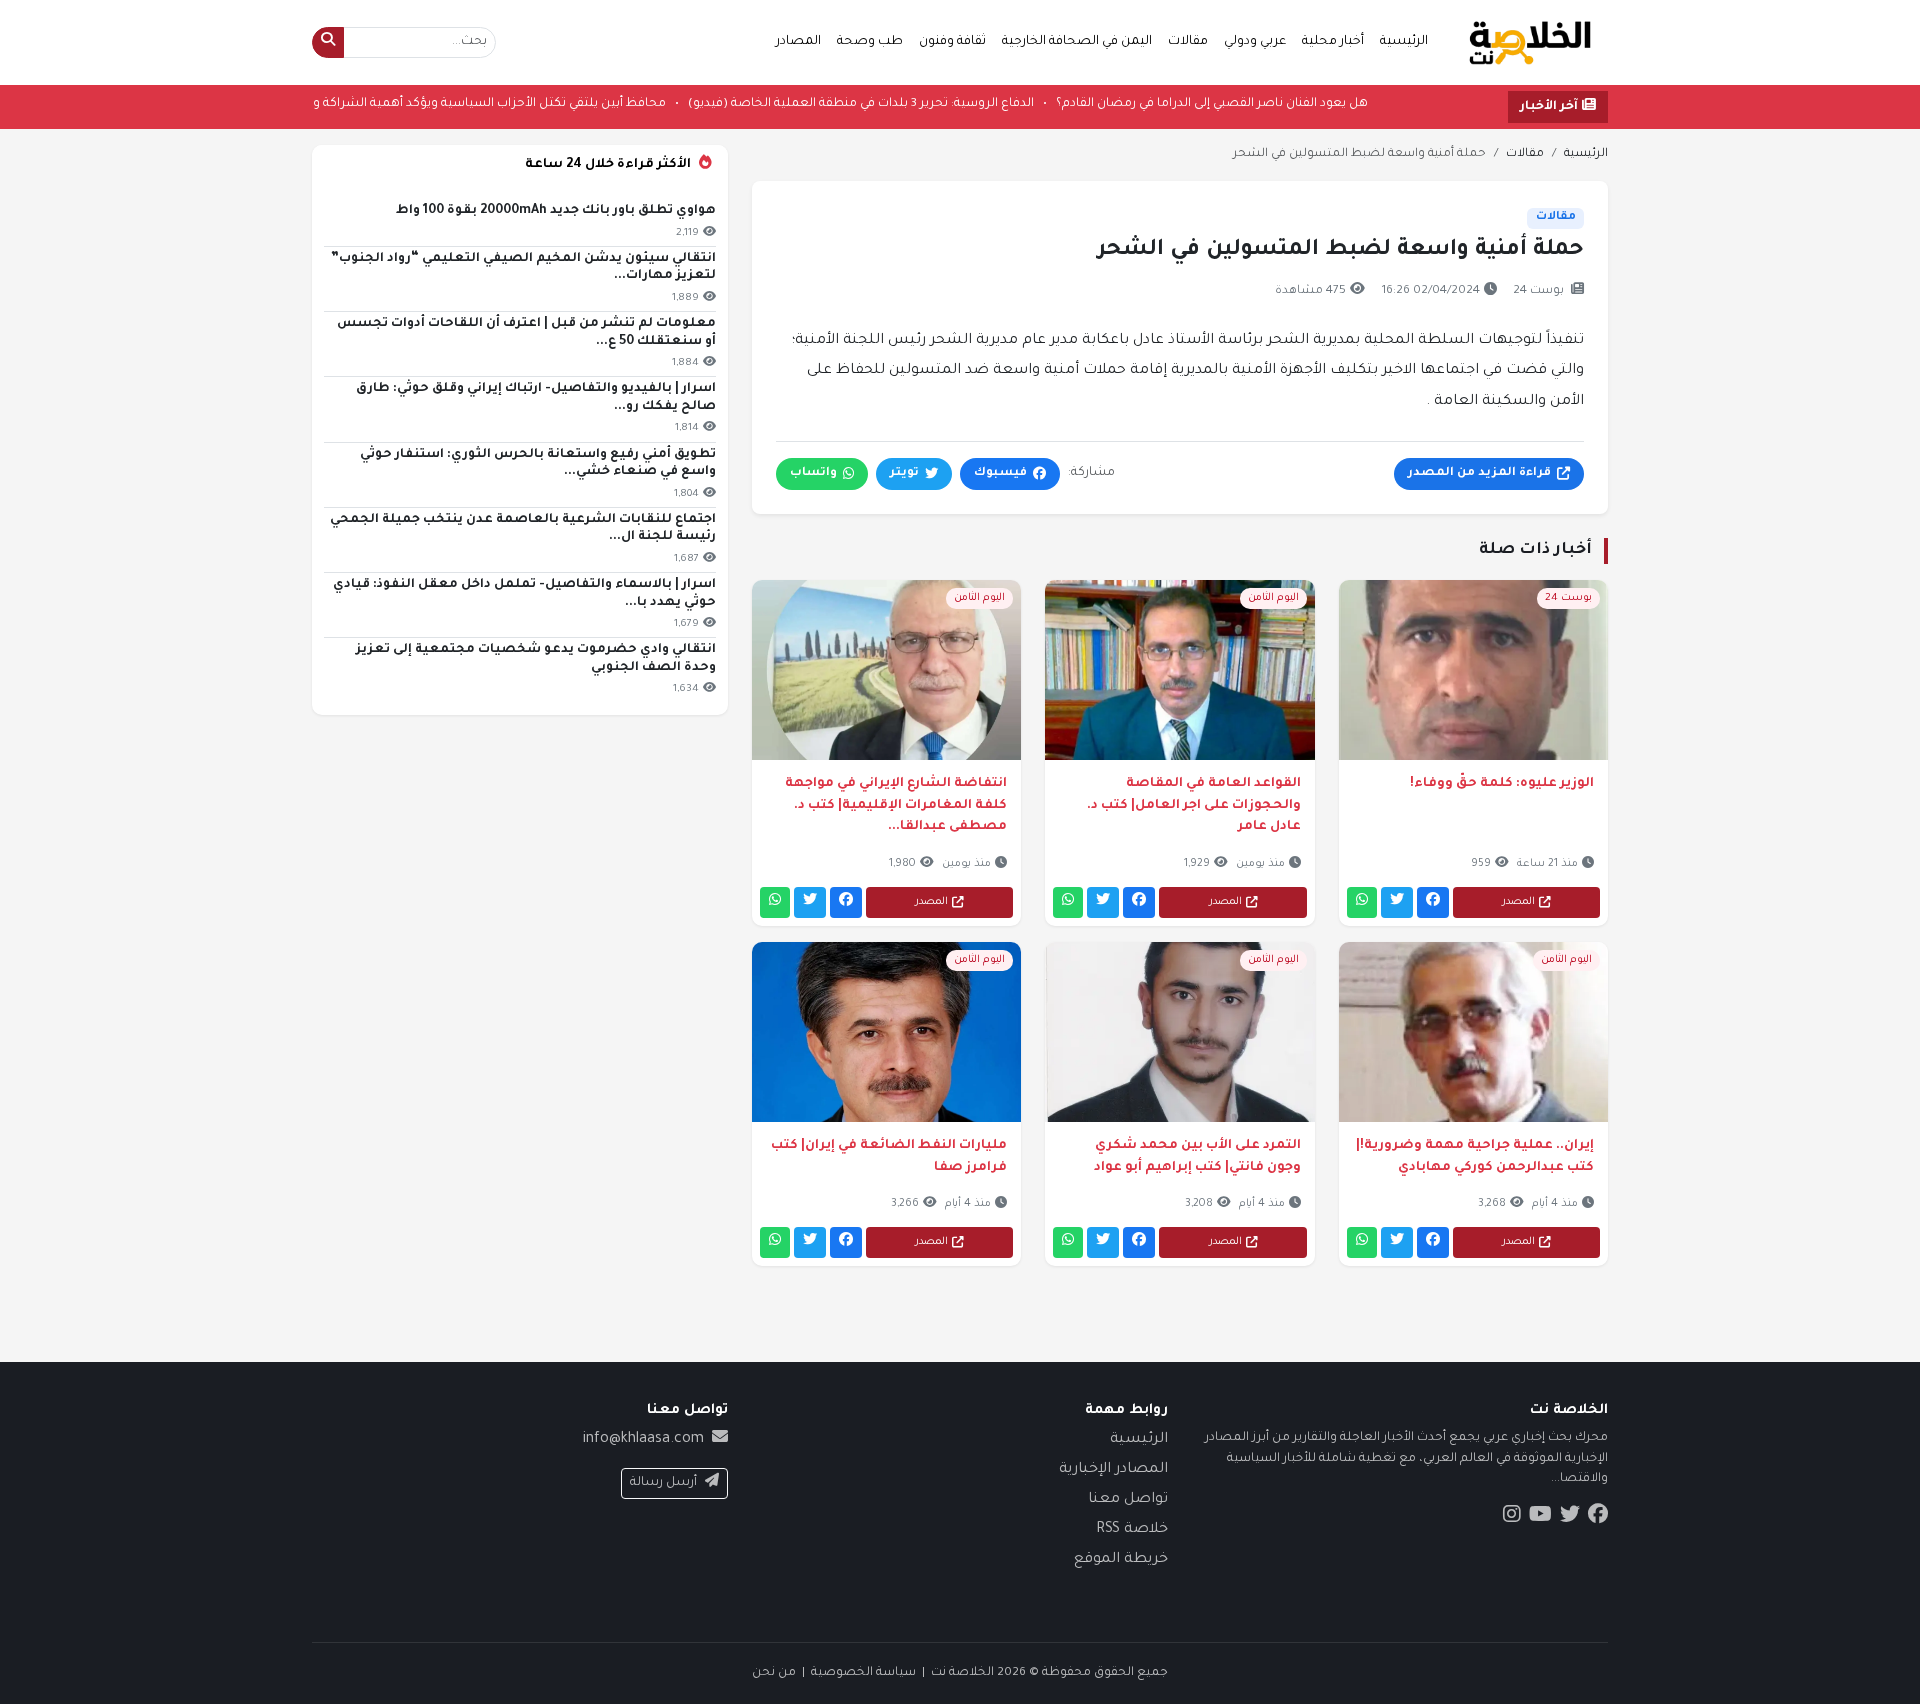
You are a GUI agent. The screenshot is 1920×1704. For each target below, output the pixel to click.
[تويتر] (1397, 902)
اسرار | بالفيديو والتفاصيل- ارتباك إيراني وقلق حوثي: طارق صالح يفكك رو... (536, 398)
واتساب (813, 473)
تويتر (904, 473)
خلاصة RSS (1132, 1530)
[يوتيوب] (1540, 1518)
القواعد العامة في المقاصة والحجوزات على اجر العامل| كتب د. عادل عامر (1193, 805)
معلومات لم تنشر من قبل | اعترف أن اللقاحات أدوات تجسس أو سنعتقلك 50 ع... (526, 333)
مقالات (1188, 42)
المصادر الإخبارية (1113, 1470)
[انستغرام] (1512, 1518)
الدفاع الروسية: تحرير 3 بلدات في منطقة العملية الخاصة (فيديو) (799, 104)
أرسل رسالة (663, 1483)
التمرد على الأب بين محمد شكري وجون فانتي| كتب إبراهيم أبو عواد (1197, 1157)
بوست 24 (1538, 291)
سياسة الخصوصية (863, 1673)
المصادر (798, 42)
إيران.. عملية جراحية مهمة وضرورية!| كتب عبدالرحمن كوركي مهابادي (1475, 1157)
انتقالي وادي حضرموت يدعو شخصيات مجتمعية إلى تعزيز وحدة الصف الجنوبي (536, 659)
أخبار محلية (1333, 42)
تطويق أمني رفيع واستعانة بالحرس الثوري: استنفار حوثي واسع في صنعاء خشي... (538, 464)
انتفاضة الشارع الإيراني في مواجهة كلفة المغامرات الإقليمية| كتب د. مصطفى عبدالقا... (896, 805)
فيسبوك (1000, 473)
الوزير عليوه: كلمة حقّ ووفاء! (1502, 784)
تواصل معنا (1128, 1500)
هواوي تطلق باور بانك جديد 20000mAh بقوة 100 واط (556, 211)
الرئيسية (1404, 42)
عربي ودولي (1255, 42)
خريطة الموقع (1121, 1560)
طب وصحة (870, 42)
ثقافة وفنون (952, 42)
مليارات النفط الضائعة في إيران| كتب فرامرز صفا (889, 1157)
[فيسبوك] (1433, 902)
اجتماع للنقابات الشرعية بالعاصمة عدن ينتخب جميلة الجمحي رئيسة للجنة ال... (523, 529)
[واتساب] (1362, 902)
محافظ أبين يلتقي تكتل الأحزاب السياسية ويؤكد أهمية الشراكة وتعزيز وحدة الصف (379, 104)
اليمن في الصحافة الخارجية (1077, 42)
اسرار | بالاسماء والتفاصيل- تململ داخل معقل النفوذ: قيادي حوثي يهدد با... (524, 594)
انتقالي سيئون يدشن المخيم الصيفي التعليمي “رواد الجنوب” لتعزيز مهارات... (523, 268)
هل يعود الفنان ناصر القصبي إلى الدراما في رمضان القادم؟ (1150, 104)
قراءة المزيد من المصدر (1479, 473)
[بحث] (328, 42)
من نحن (774, 1673)
